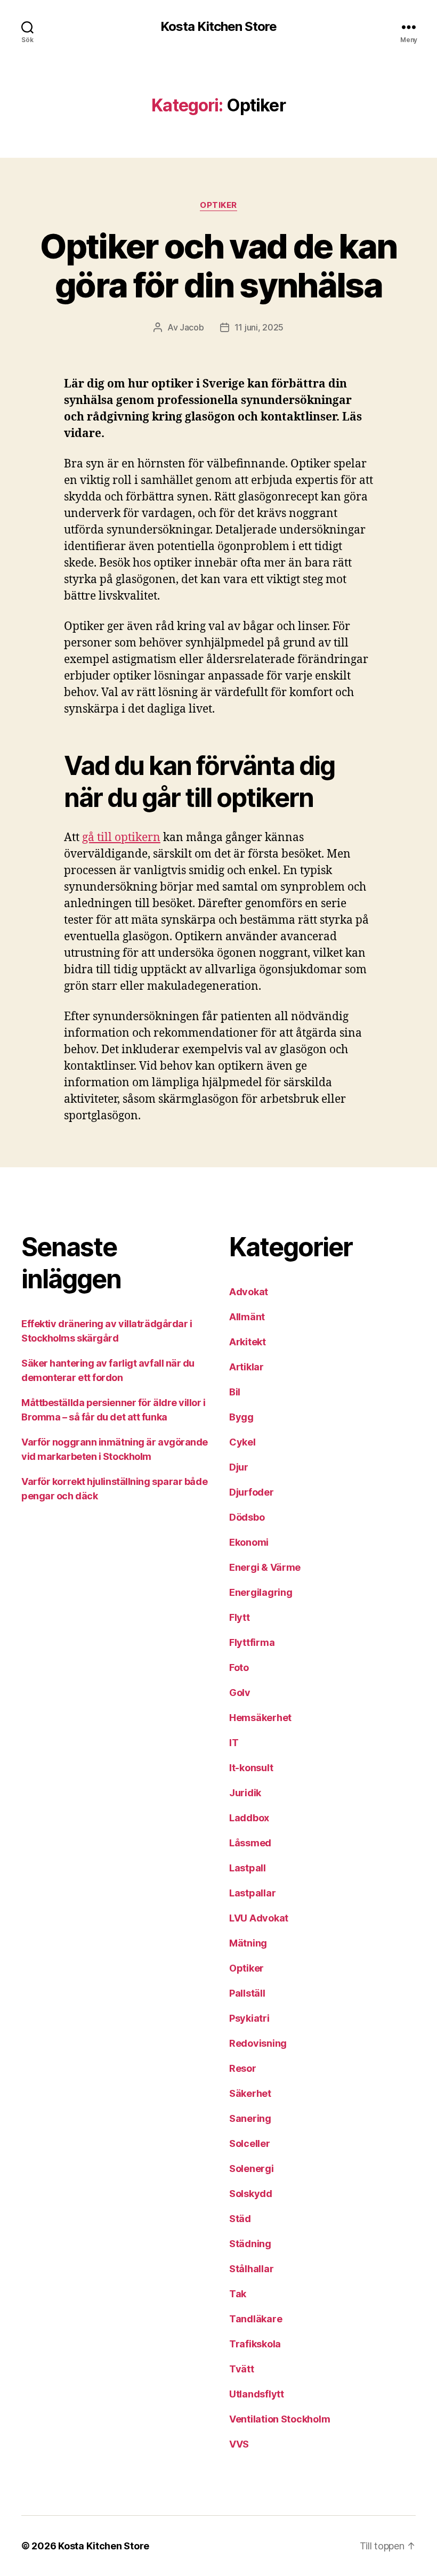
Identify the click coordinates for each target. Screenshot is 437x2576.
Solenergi (252, 2169)
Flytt (240, 1617)
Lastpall (248, 1868)
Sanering (250, 2118)
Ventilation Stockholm (280, 2419)
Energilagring (261, 1592)
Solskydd (251, 2194)
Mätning (248, 1943)
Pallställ (247, 1993)
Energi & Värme (265, 1567)
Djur (239, 1467)
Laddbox (249, 1818)
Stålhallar (251, 2269)
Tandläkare (256, 2319)
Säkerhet (250, 2093)
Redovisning (258, 2043)
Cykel (242, 1442)
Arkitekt (248, 1342)
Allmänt (247, 1317)
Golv (240, 1693)
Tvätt (242, 2369)
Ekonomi (249, 1542)
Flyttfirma (252, 1642)
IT (234, 1743)
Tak (238, 2294)
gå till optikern (121, 838)
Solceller (250, 2143)
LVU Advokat (259, 1918)
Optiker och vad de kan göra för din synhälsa (218, 265)
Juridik (245, 1793)
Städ (240, 2219)
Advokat (249, 1292)
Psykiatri (249, 2018)
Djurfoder (252, 1492)
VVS (239, 2444)
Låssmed (250, 1843)
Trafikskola (255, 2344)
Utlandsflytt (257, 2394)
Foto (239, 1667)
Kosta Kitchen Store (218, 27)
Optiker (218, 205)
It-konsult (251, 1768)
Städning (250, 2244)
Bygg (241, 1417)
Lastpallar (252, 1893)
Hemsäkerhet (260, 1718)
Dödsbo (247, 1517)
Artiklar (246, 1367)
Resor (243, 2068)
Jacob (192, 327)
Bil (235, 1392)
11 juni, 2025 (259, 327)
